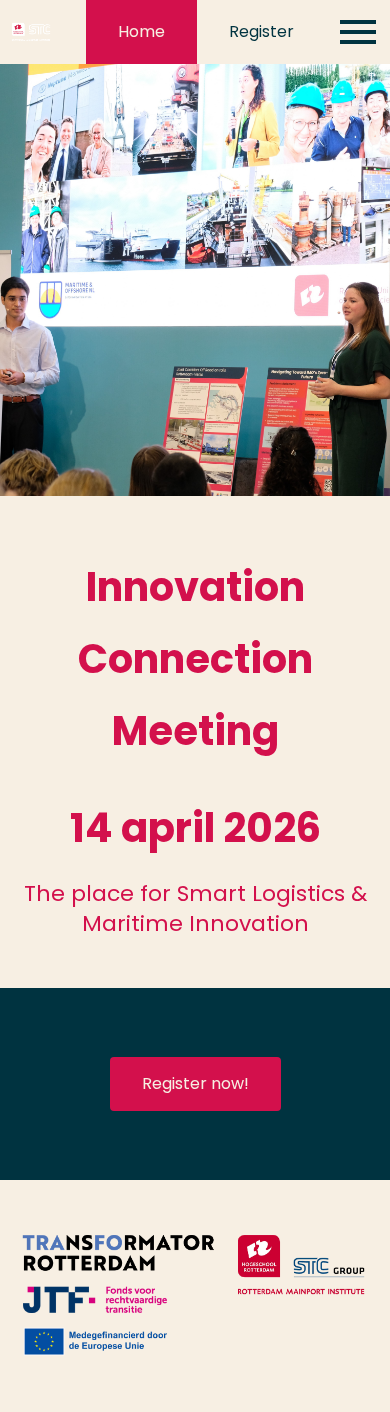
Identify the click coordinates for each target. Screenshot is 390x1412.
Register (261, 31)
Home (141, 31)
